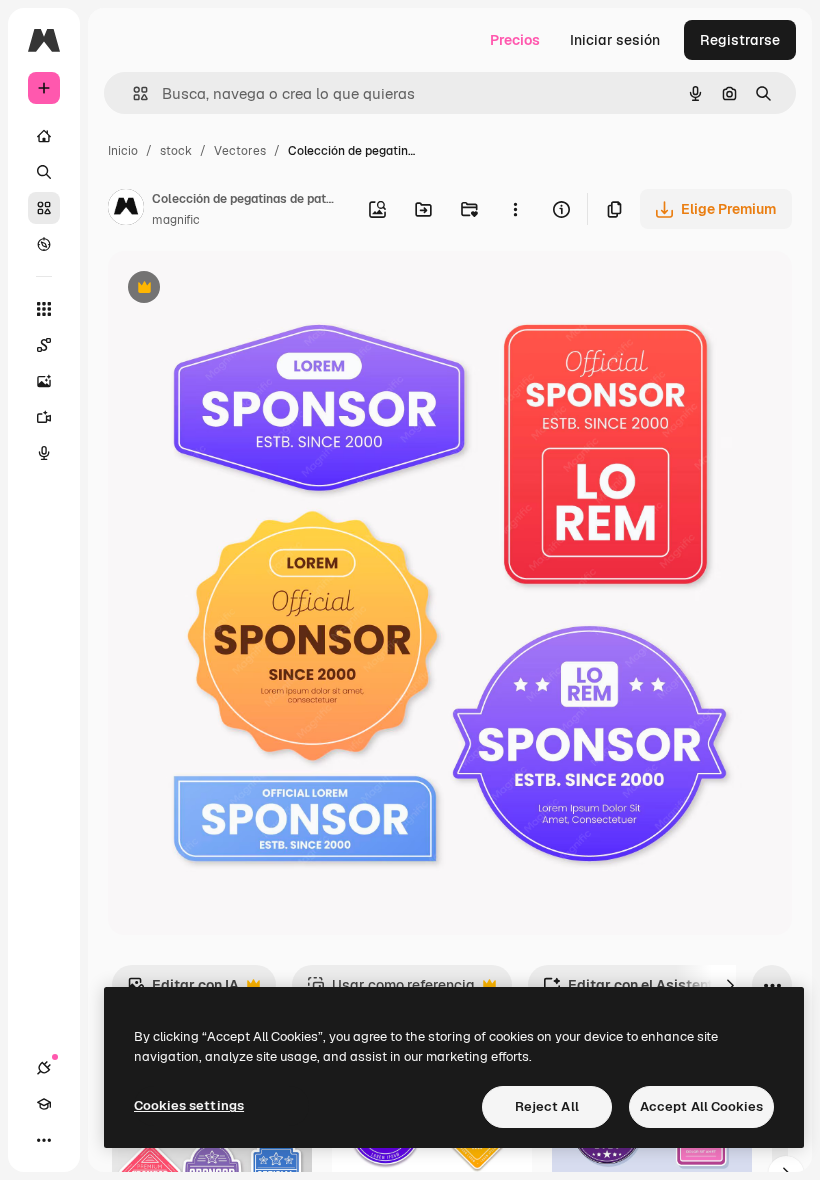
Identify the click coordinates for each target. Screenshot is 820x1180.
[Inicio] (44, 136)
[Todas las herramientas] (44, 309)
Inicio (123, 151)
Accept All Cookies (701, 1106)
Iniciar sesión (615, 40)
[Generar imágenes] (44, 381)
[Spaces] (44, 345)
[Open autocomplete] (132, 93)
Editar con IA (183, 990)
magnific (176, 220)
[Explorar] (44, 244)
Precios (515, 40)
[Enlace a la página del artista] (126, 210)
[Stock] (44, 208)
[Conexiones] (44, 1068)
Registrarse (740, 40)
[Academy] (44, 1104)
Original (236, 289)
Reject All (547, 1106)
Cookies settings (189, 1105)
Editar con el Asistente (632, 990)
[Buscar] (44, 172)
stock (176, 151)
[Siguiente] (730, 985)
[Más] (44, 1140)
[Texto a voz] (44, 453)
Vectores (240, 151)
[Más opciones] (515, 209)
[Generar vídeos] (44, 417)
